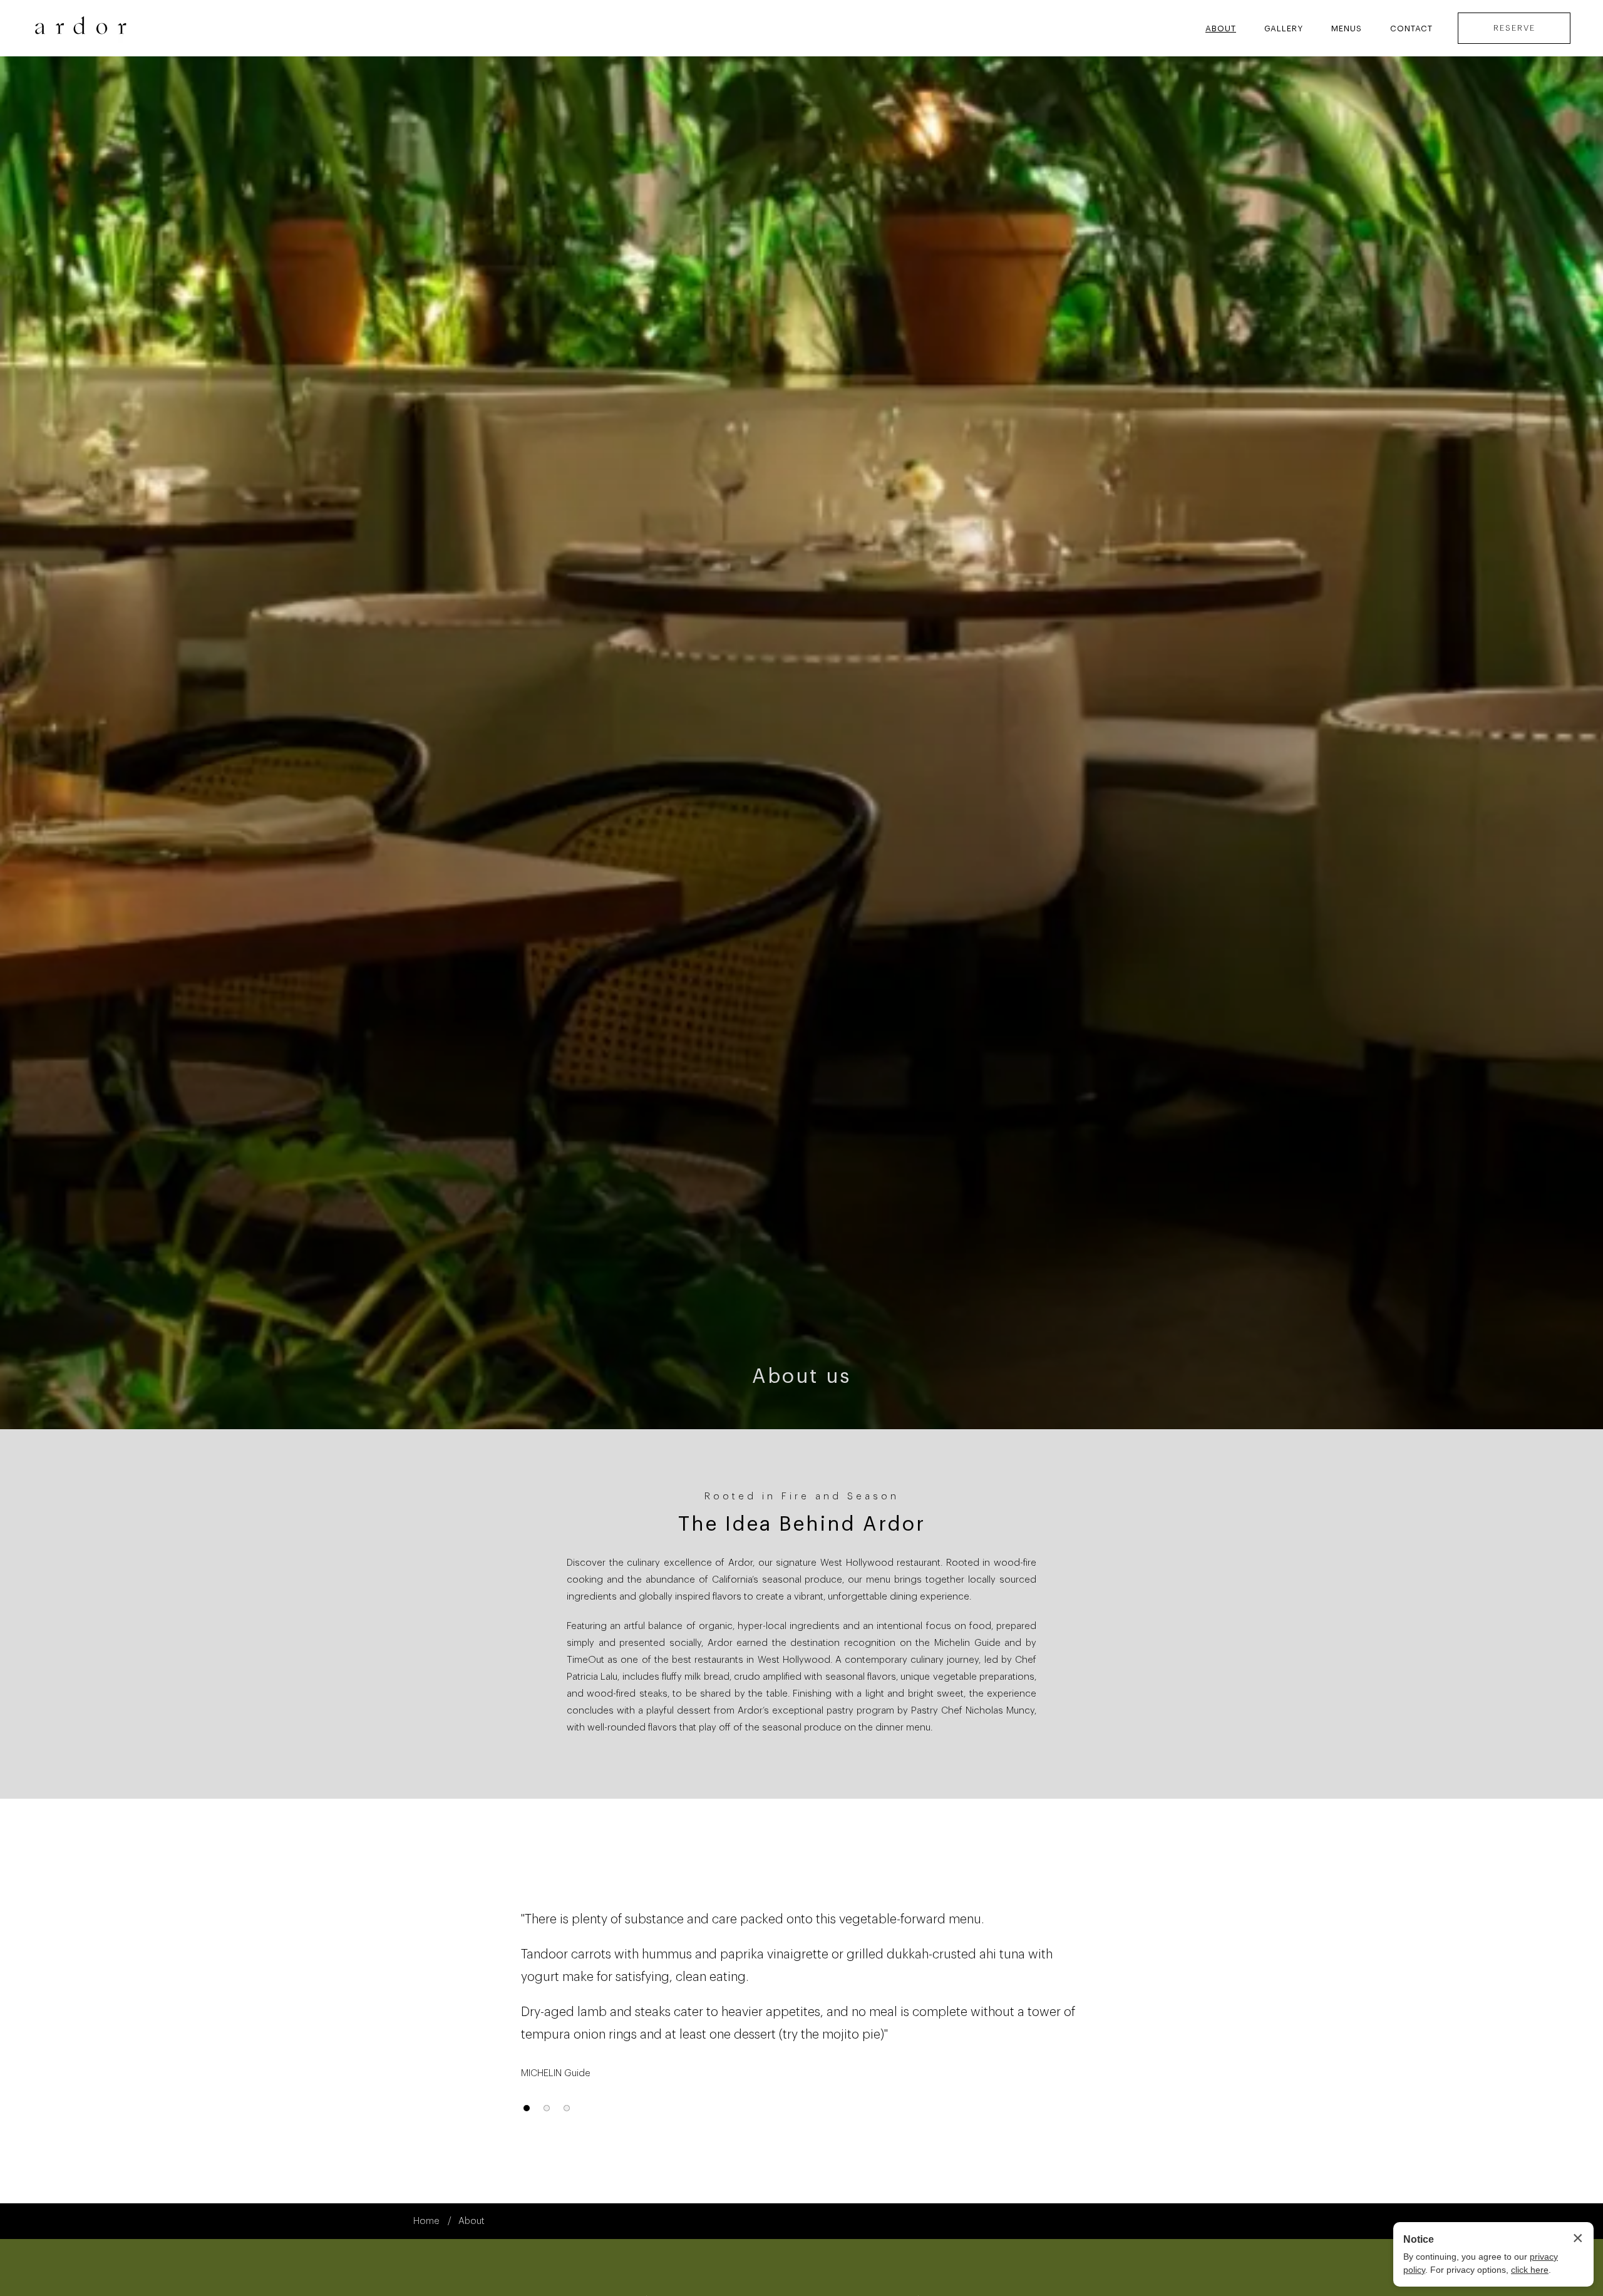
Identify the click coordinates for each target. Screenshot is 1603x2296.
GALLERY (1284, 28)
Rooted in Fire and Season (802, 1497)
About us (801, 1377)
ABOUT (1221, 28)
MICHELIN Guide (556, 2073)
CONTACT (1411, 28)
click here (1530, 2270)
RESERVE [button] (1514, 28)
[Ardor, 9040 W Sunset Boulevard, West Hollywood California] (81, 28)
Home (426, 2221)
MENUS (1347, 28)
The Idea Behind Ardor (802, 1524)
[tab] (527, 2108)
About (472, 2221)
